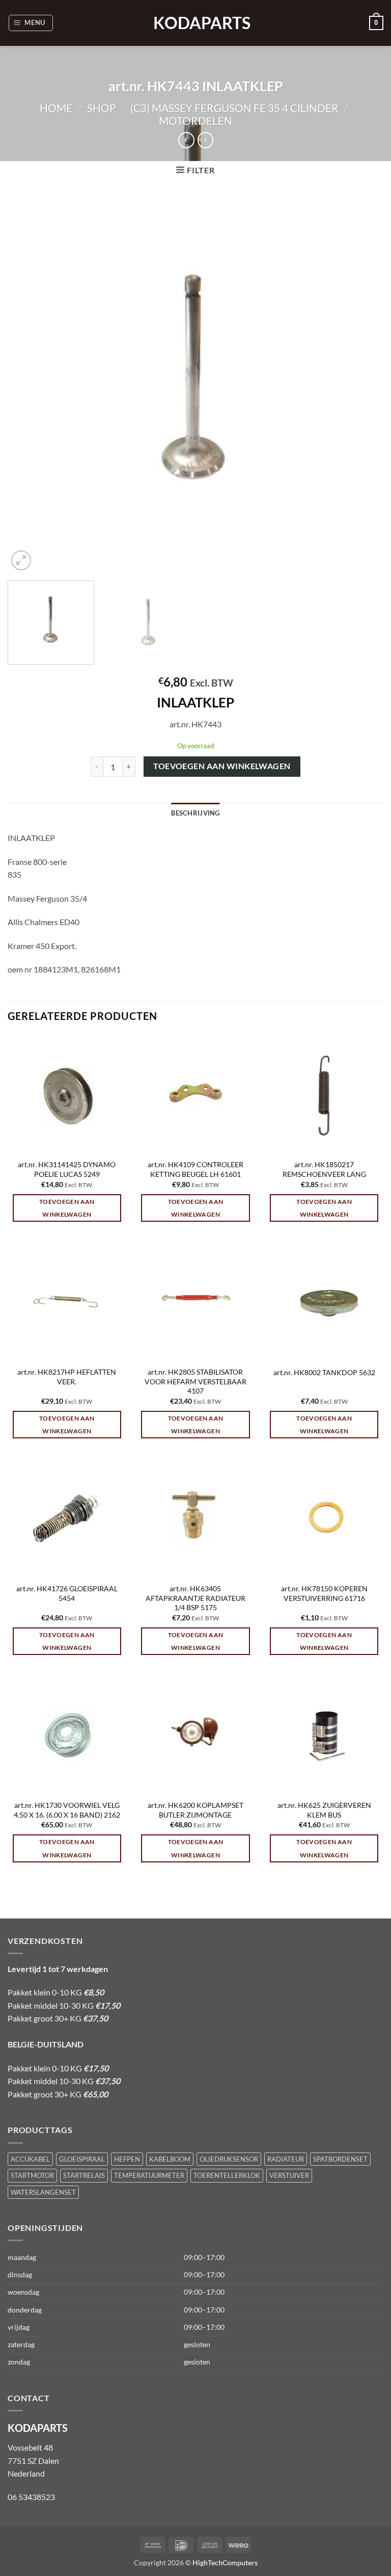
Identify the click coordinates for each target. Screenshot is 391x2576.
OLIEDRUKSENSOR (229, 2159)
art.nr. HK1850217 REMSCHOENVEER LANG (324, 1169)
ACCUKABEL (30, 2159)
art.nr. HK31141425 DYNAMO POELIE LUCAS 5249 (67, 1169)
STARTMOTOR (32, 2175)
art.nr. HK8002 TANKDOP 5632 (324, 1372)
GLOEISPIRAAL (82, 2159)
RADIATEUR (286, 2159)
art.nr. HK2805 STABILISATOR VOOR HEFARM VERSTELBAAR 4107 (195, 1381)
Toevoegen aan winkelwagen (222, 766)
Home (56, 108)
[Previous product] (205, 140)
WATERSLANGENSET (43, 2192)
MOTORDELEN (195, 121)
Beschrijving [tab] (195, 813)
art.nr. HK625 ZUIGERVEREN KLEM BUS (324, 1810)
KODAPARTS (195, 23)
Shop (102, 108)
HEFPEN (127, 2159)
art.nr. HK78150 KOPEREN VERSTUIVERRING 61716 (324, 1593)
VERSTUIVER (289, 2175)
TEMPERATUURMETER (149, 2175)
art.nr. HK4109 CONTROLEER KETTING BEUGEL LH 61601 (195, 1169)
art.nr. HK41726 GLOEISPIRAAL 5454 (67, 1593)
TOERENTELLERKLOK (227, 2175)
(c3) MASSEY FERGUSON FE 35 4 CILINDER (234, 108)
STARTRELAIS (84, 2175)
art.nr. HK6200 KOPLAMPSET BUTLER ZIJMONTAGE (195, 1810)
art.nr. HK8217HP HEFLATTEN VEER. (67, 1377)
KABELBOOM (170, 2159)
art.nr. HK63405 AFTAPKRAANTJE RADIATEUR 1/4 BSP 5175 (195, 1598)
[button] (31, 23)
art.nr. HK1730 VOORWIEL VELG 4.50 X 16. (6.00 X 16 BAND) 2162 (67, 1810)
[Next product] (186, 140)
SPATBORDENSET (340, 2159)
